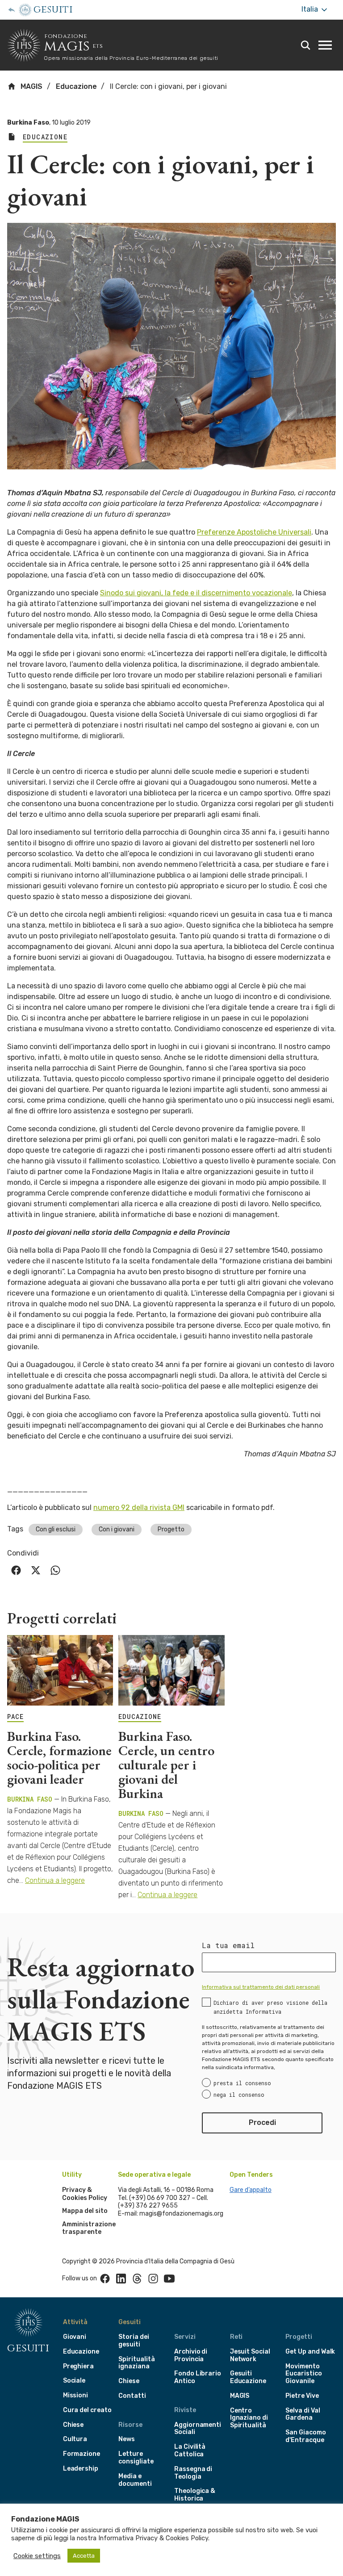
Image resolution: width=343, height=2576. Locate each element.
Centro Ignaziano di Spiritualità (249, 2418)
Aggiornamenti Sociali (198, 2429)
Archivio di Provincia (191, 2355)
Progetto (171, 1529)
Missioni (76, 2395)
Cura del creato (87, 2410)
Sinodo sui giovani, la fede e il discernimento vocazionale (196, 593)
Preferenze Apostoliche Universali (254, 532)
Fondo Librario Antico (198, 2377)
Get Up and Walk (310, 2352)
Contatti (132, 2396)
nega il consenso (239, 2095)
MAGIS (31, 86)
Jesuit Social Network (250, 2355)
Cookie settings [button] (37, 2556)
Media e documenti (135, 2480)
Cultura (75, 2439)
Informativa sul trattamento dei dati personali (261, 1987)
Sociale (74, 2381)
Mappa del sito (85, 2211)
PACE (15, 1717)
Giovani (75, 2337)
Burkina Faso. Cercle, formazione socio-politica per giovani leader (59, 1758)
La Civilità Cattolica (190, 2451)
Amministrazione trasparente (89, 2228)
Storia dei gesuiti (134, 2341)
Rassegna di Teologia (193, 2473)
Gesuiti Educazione (248, 2377)
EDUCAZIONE (140, 1717)
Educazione (76, 86)
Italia (311, 9)
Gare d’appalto (251, 2190)
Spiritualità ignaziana (136, 2363)
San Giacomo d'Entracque (305, 2436)
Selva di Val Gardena (303, 2414)
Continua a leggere (55, 1880)
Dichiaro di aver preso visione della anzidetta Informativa (270, 2007)
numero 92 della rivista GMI (139, 1508)
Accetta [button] (84, 2556)
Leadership (81, 2469)
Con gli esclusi (56, 1529)
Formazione (82, 2454)
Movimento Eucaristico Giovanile (303, 2374)
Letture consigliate (136, 2458)
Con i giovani (117, 1529)
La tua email (228, 1945)
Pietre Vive (302, 2396)
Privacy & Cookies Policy (85, 2194)
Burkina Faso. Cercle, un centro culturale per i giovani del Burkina (166, 1765)
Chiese (73, 2425)
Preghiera (78, 2366)
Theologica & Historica (195, 2495)
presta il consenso (242, 2083)
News (127, 2439)
